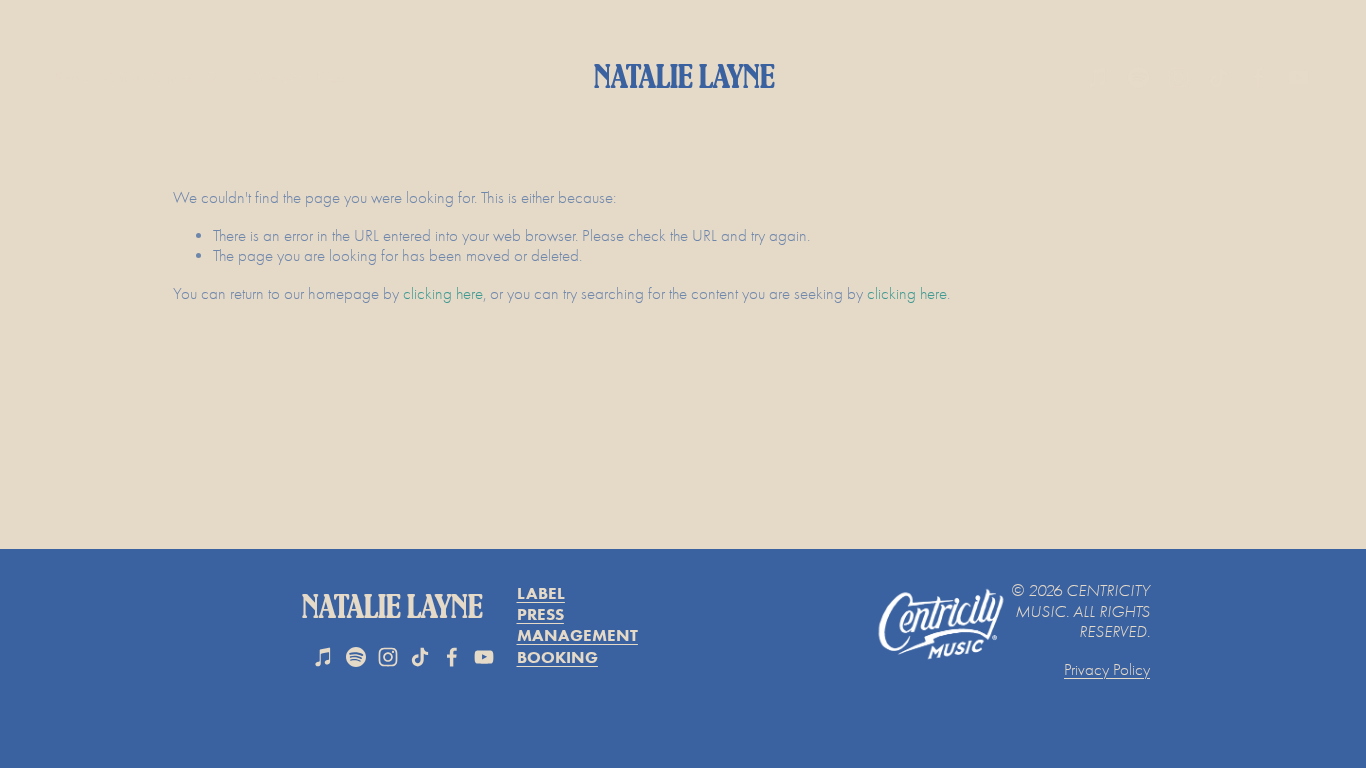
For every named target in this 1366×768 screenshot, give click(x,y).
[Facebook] (1258, 77)
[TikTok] (1218, 77)
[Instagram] (1178, 77)
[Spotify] (1138, 77)
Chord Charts (149, 77)
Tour (221, 77)
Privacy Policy (1107, 669)
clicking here (443, 293)
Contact (275, 77)
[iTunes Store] (1098, 77)
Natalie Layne (684, 78)
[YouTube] (1298, 77)
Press (331, 77)
